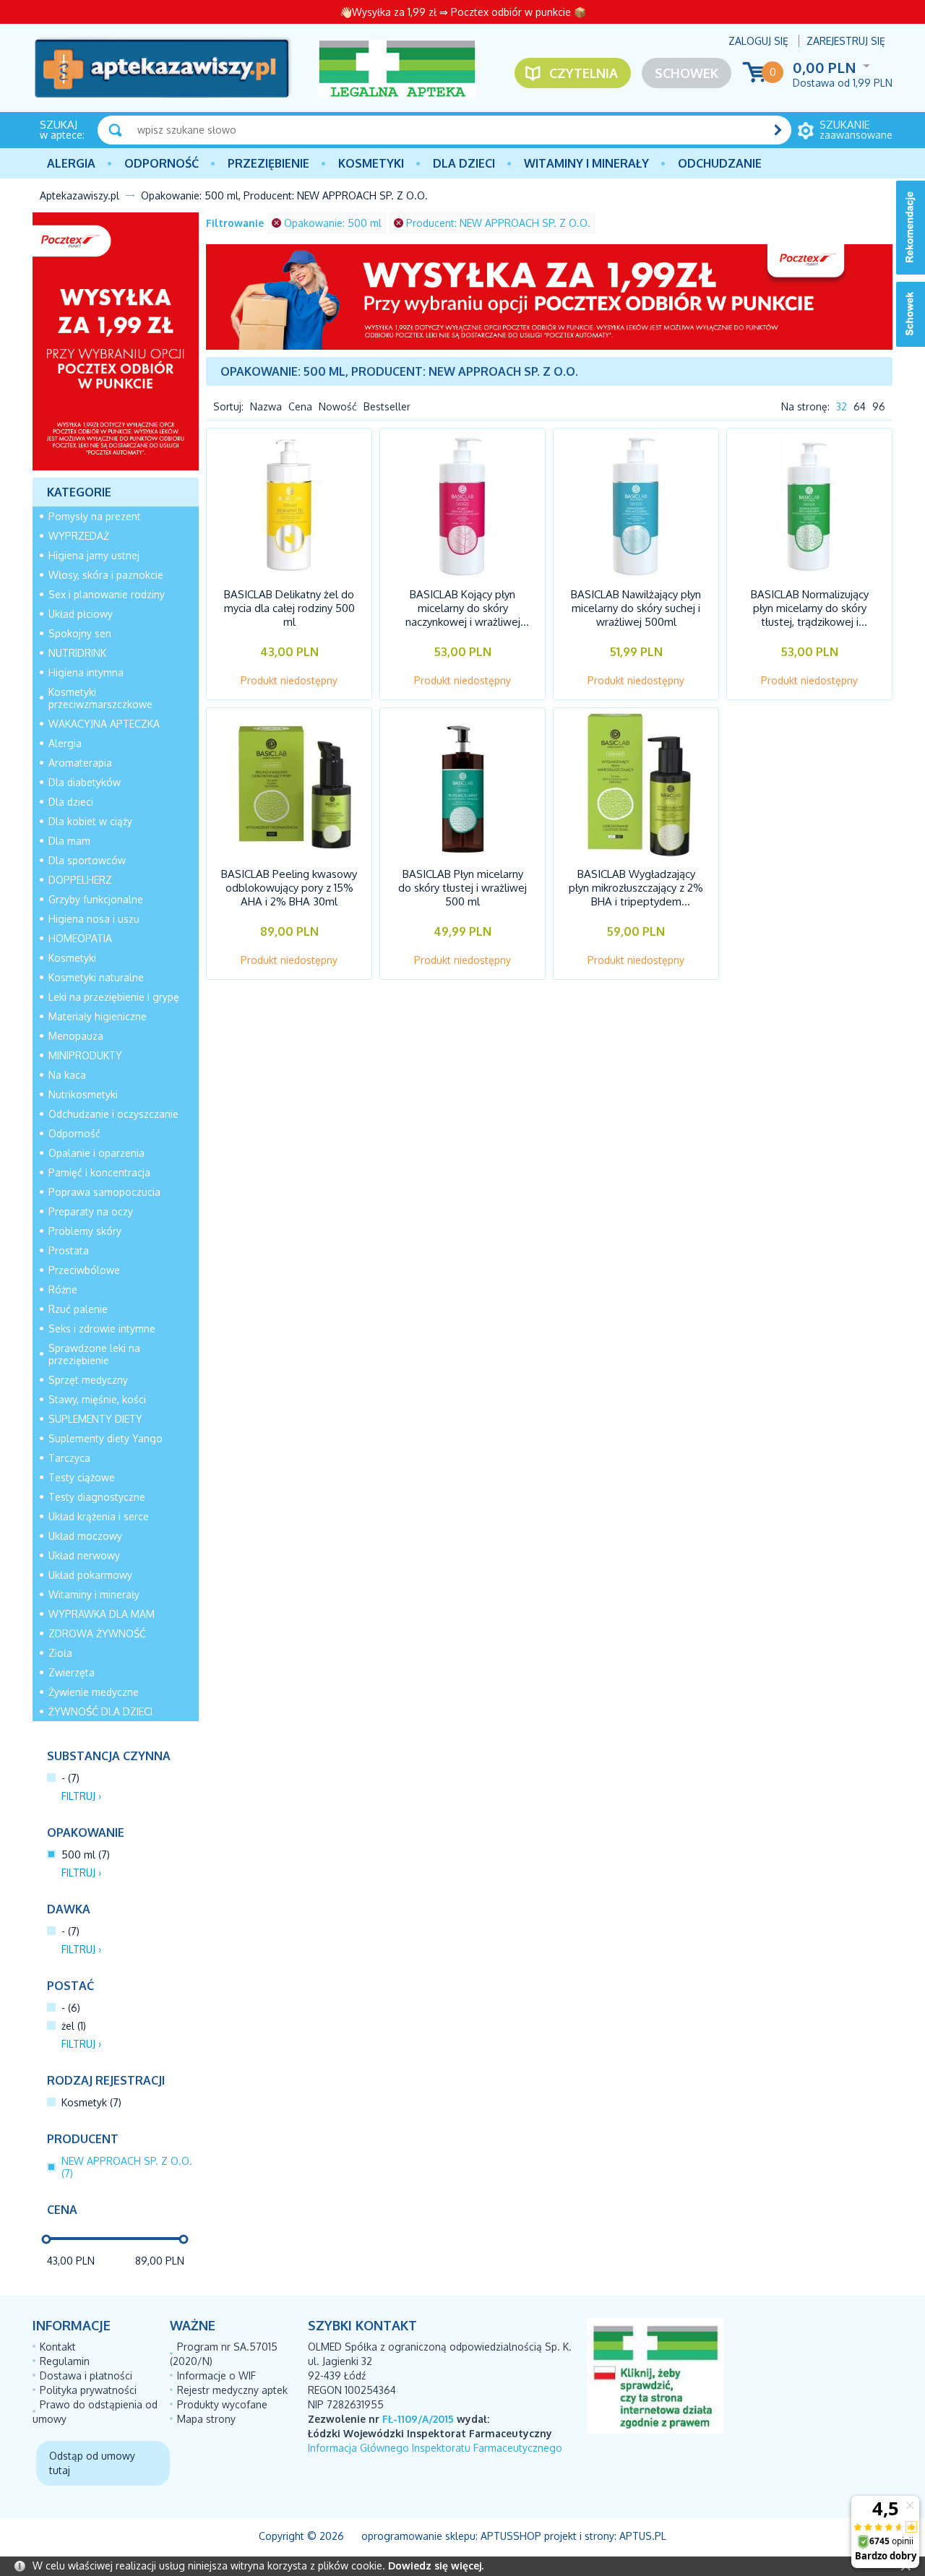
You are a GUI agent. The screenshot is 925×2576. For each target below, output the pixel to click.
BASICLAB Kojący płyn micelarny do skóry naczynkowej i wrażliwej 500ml (463, 615)
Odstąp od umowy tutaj (92, 2463)
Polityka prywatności (88, 2390)
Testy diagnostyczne (97, 1497)
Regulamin (65, 2361)
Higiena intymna (86, 672)
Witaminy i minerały (586, 163)
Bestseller (387, 406)
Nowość (338, 406)
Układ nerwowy (84, 1555)
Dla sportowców (87, 860)
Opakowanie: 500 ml (333, 223)
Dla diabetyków (85, 782)
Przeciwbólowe (84, 1270)
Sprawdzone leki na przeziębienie (94, 1354)
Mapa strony (206, 2419)
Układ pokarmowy (90, 1575)
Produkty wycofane (222, 2404)
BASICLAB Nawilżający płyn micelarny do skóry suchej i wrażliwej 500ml (636, 608)
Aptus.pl (643, 2536)
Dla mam (69, 841)
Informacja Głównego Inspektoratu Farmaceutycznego (435, 2448)
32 (842, 406)
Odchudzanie (720, 163)
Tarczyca (69, 1458)
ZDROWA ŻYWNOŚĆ (97, 1633)
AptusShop (511, 2536)
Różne (63, 1289)
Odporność (162, 163)
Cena (300, 406)
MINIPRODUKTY (85, 1055)
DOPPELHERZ (80, 880)
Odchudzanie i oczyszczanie (113, 1114)
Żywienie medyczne (94, 1692)
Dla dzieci (464, 163)
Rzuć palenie (78, 1309)
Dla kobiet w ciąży (90, 821)
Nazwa (266, 406)
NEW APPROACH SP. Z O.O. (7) (127, 2167)
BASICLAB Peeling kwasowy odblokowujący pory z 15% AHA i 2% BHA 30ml (289, 888)
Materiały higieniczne (98, 1016)
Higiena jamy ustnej (94, 555)
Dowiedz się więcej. (436, 2566)
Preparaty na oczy (91, 1211)
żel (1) (74, 2026)
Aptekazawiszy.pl (79, 195)
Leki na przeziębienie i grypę (114, 997)
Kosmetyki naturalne (96, 977)
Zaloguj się (758, 41)
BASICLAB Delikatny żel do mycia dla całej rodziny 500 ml (289, 608)
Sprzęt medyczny (88, 1380)
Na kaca (67, 1075)
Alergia (71, 163)
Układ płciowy (81, 614)
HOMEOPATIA (80, 938)
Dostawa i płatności (86, 2375)
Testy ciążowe (82, 1477)
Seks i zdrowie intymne (102, 1328)
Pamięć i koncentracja (99, 1172)
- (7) (70, 1778)
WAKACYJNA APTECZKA (104, 724)
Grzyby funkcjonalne (96, 899)
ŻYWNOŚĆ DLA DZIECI (100, 1711)
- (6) (71, 2008)
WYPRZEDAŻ (79, 536)
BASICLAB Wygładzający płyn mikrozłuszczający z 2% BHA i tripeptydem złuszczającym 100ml (636, 895)
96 (879, 406)
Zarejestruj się (846, 41)
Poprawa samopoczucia (104, 1192)
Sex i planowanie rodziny (107, 594)
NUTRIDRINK (77, 653)
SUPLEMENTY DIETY (95, 1419)
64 (860, 406)
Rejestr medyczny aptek (232, 2390)
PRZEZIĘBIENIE (268, 163)
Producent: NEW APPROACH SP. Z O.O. (498, 223)
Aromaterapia (80, 763)
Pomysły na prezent (95, 516)
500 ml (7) (86, 1855)
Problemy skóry (85, 1231)
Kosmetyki (371, 163)
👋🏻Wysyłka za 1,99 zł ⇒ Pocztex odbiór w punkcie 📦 (463, 12)
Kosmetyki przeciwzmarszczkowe (100, 698)
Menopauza (76, 1036)
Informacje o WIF (216, 2375)
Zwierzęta (72, 1672)
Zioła (60, 1653)
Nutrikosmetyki (83, 1094)
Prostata (69, 1250)
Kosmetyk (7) (91, 2102)
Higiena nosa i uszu (94, 919)
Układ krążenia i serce (99, 1516)
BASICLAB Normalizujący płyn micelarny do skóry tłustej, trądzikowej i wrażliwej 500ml (810, 615)
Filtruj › (81, 1796)
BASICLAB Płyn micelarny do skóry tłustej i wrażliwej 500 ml (462, 888)
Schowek (687, 73)
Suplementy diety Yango (106, 1438)
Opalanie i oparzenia (96, 1153)
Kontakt (58, 2347)
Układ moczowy (85, 1536)
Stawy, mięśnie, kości (97, 1399)
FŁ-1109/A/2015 (418, 2419)
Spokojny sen (80, 633)
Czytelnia (584, 73)
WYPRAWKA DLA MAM (102, 1614)
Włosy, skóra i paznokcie (106, 575)
